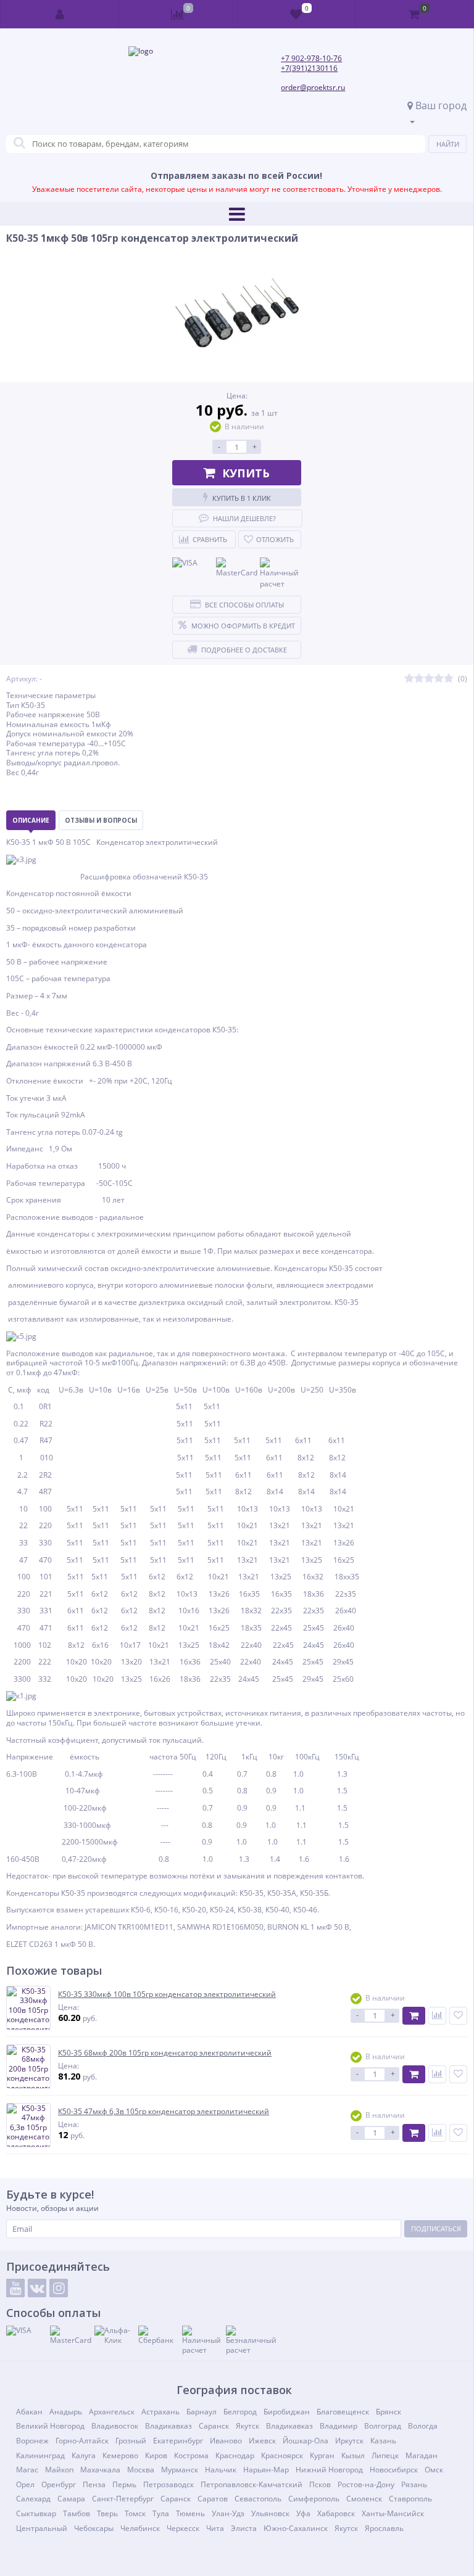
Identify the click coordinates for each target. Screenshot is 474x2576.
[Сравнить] (437, 2016)
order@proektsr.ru (313, 87)
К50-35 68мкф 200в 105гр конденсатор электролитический (165, 2053)
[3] (429, 679)
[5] (449, 679)
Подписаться (436, 2228)
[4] (439, 679)
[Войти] (60, 14)
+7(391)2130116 (309, 68)
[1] (409, 679)
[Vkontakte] (37, 2288)
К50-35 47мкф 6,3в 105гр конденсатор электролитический (164, 2112)
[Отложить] (458, 2016)
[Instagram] (59, 2288)
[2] (419, 679)
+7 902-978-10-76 (311, 58)
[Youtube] (15, 2288)
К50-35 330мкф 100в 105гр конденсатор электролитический (167, 1994)
